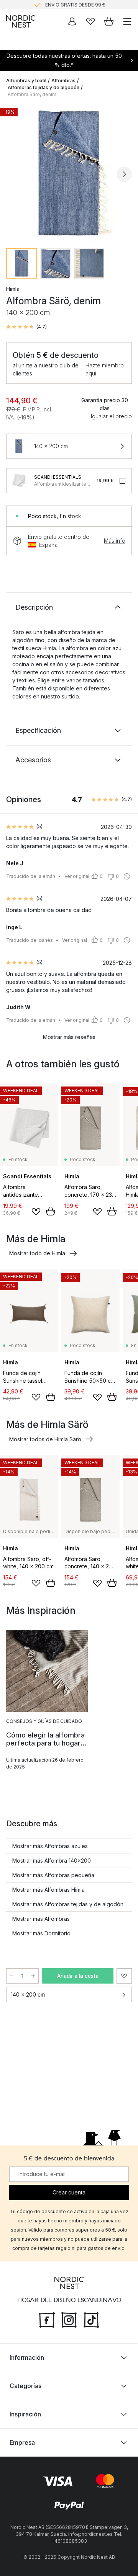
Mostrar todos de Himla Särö (45, 1439)
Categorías (25, 2386)
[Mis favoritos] (90, 21)
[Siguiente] (124, 174)
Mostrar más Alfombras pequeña (53, 1875)
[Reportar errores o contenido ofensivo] (127, 876)
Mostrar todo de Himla (37, 1253)
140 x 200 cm (28, 1994)
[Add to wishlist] (36, 1212)
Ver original (77, 876)
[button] (26, 327)
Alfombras (63, 81)
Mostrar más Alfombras (41, 1919)
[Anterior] (14, 174)
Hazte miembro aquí (105, 369)
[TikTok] (91, 2319)
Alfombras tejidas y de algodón (44, 87)
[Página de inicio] (21, 21)
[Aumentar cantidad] (33, 1976)
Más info (115, 541)
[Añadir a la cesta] (51, 1211)
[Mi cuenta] (72, 21)
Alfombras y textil (26, 81)
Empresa (22, 2442)
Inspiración (25, 2414)
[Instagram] (69, 2319)
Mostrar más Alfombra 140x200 (52, 1861)
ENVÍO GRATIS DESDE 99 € (75, 4)
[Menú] (127, 21)
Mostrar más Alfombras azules (50, 1846)
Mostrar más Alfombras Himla (48, 1890)
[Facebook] (47, 2319)
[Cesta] (109, 21)
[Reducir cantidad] (11, 1976)
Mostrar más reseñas (69, 1037)
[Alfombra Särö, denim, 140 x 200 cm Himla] (69, 173)
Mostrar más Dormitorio (41, 1933)
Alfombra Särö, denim (32, 94)
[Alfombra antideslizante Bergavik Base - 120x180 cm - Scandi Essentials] (19, 481)
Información (27, 2357)
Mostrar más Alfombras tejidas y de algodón (68, 1904)
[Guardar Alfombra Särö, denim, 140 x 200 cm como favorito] (124, 1976)
